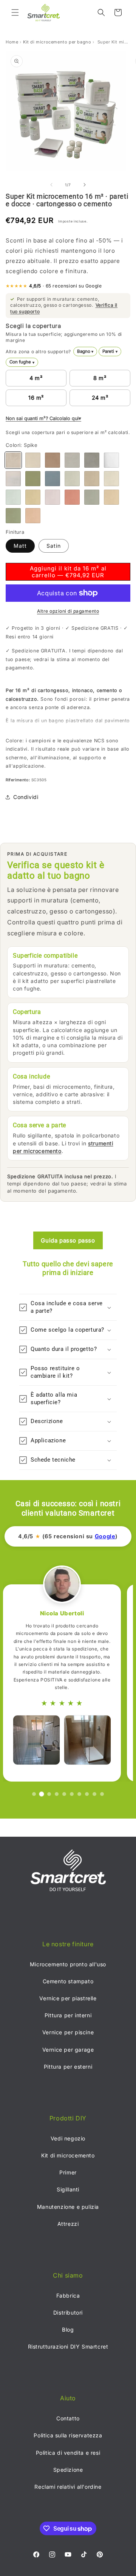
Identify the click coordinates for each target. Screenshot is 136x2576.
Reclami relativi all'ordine (68, 2487)
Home (12, 42)
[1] (34, 1794)
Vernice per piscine (68, 2032)
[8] (87, 1794)
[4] (57, 1794)
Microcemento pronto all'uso (68, 1964)
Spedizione (68, 2470)
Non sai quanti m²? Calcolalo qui (42, 418)
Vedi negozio (68, 2138)
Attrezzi (68, 2224)
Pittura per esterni (68, 2067)
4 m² (36, 378)
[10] (102, 1794)
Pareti (110, 351)
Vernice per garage (68, 2050)
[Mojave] (92, 479)
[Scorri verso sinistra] (51, 185)
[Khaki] (13, 516)
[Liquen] (72, 479)
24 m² (100, 398)
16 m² (36, 398)
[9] (94, 1794)
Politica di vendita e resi (68, 2453)
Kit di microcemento (68, 2155)
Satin (54, 546)
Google (105, 1536)
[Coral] (72, 497)
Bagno (85, 351)
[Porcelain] (111, 479)
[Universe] (72, 460)
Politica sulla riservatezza (68, 2435)
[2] (42, 1794)
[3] (49, 1794)
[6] (72, 1794)
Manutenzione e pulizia (68, 2207)
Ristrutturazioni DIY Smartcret (68, 2347)
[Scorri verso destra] (85, 185)
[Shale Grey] (92, 460)
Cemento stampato (68, 1981)
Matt (20, 546)
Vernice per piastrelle (68, 1998)
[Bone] (33, 460)
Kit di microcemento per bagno (57, 42)
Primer (68, 2172)
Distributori (68, 2313)
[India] (33, 497)
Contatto (68, 2418)
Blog (68, 2330)
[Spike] (13, 460)
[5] (64, 1794)
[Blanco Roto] (13, 479)
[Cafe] (53, 460)
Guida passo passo (68, 1240)
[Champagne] (111, 497)
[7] (79, 1794)
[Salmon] (33, 516)
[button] (15, 12)
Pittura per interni (68, 2015)
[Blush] (53, 497)
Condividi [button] (26, 797)
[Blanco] (111, 460)
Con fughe (22, 362)
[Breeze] (53, 479)
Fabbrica (68, 2296)
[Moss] (13, 497)
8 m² (100, 378)
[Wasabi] (33, 479)
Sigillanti (68, 2189)
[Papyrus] (92, 497)
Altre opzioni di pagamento (68, 611)
